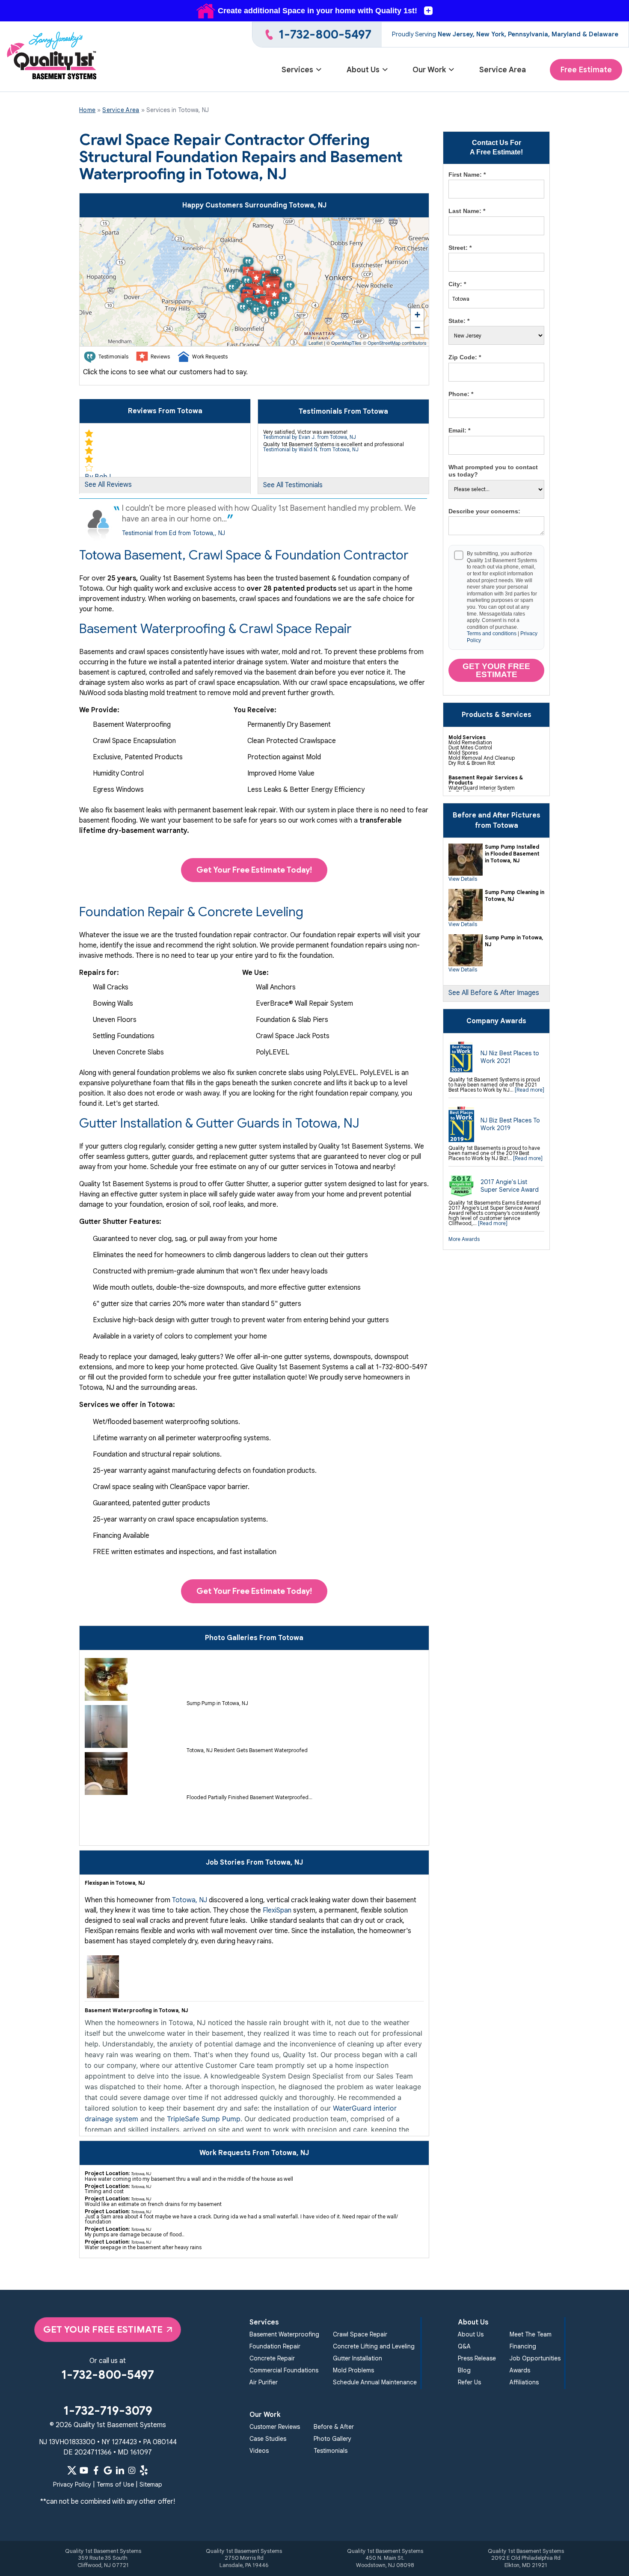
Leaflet (316, 343)
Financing (523, 2346)
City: (457, 284)
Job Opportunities (535, 2358)
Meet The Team (531, 2334)
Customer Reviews (275, 2427)
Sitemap (151, 2484)
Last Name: (467, 211)
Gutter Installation (358, 2358)
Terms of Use (115, 2484)
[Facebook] (96, 2470)
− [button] (417, 327)
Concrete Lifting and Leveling (374, 2346)
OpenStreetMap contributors (397, 343)
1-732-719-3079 (108, 2411)
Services (297, 70)
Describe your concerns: (484, 511)
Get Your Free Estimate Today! (254, 870)
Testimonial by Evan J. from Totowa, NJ (310, 437)
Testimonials (331, 2451)
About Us (363, 70)
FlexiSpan (278, 1910)
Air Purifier (264, 2382)
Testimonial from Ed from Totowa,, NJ (174, 533)
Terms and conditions (492, 634)
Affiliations (524, 2382)
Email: (459, 430)
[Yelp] (144, 2470)
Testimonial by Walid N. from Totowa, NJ (311, 449)
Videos (259, 2451)
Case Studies (268, 2439)
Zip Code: (465, 357)
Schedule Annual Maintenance (375, 2382)
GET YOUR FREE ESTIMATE (103, 2329)
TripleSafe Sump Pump (204, 2119)
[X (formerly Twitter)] (72, 2470)
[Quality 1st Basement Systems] (52, 57)
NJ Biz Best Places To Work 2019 (510, 1124)
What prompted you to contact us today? (493, 471)
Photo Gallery (332, 2439)
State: (459, 321)
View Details (463, 879)
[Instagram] (132, 2470)
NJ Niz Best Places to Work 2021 (510, 1057)
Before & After (334, 2427)
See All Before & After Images (494, 993)
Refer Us (469, 2382)
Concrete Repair (272, 2358)
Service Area (503, 70)
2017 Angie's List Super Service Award (510, 1186)
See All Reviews (108, 485)
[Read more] (530, 1090)
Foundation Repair (275, 2346)
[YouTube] (84, 2470)
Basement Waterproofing (284, 2334)
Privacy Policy (72, 2484)
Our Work (429, 70)
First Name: (467, 175)
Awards (520, 2370)
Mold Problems (353, 2370)
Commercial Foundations (284, 2370)
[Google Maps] (108, 2470)
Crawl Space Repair (360, 2334)
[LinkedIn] (120, 2470)
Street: (460, 248)
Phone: (461, 394)
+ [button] (417, 315)
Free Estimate (586, 70)
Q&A (464, 2346)
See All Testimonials (293, 485)
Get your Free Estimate (496, 670)
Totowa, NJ (190, 1900)
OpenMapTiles (346, 343)
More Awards (464, 1239)
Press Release (477, 2358)
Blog (464, 2370)
